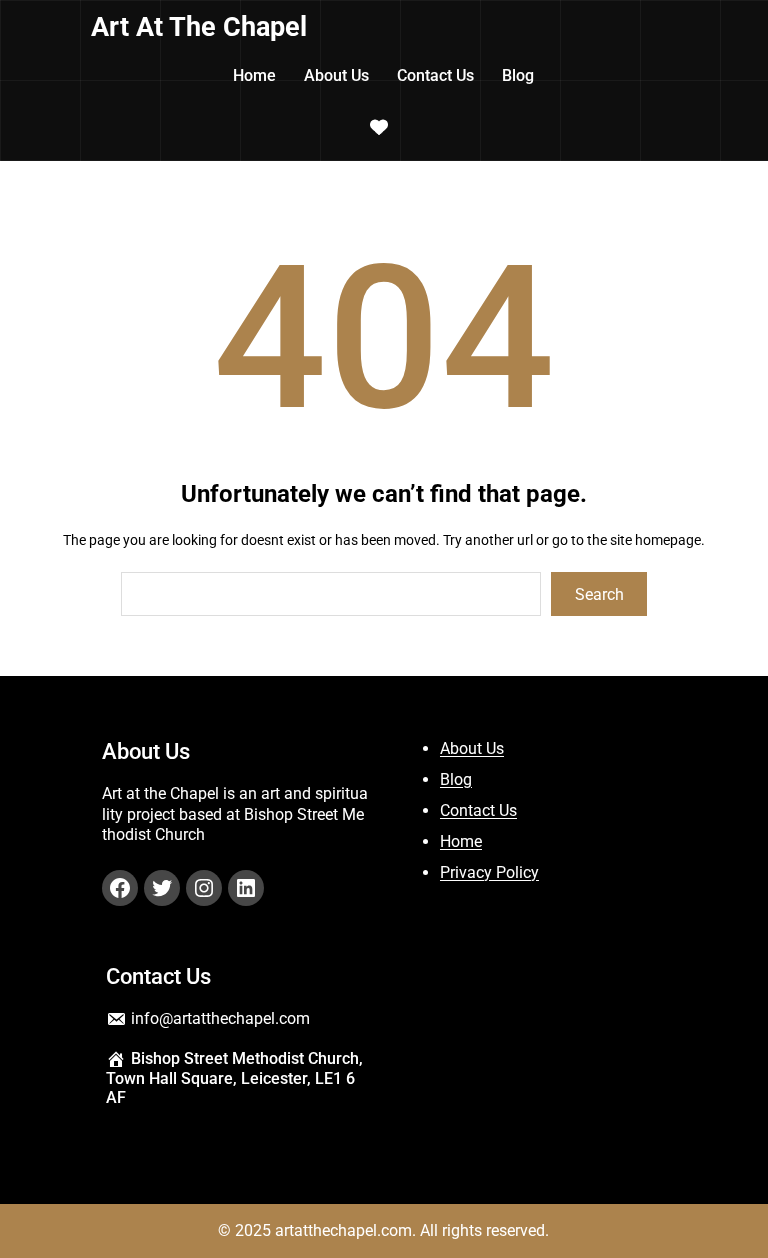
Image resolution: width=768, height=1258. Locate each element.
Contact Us (478, 810)
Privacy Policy (489, 872)
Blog (456, 779)
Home (461, 841)
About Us (472, 748)
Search (599, 594)
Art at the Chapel (199, 27)
